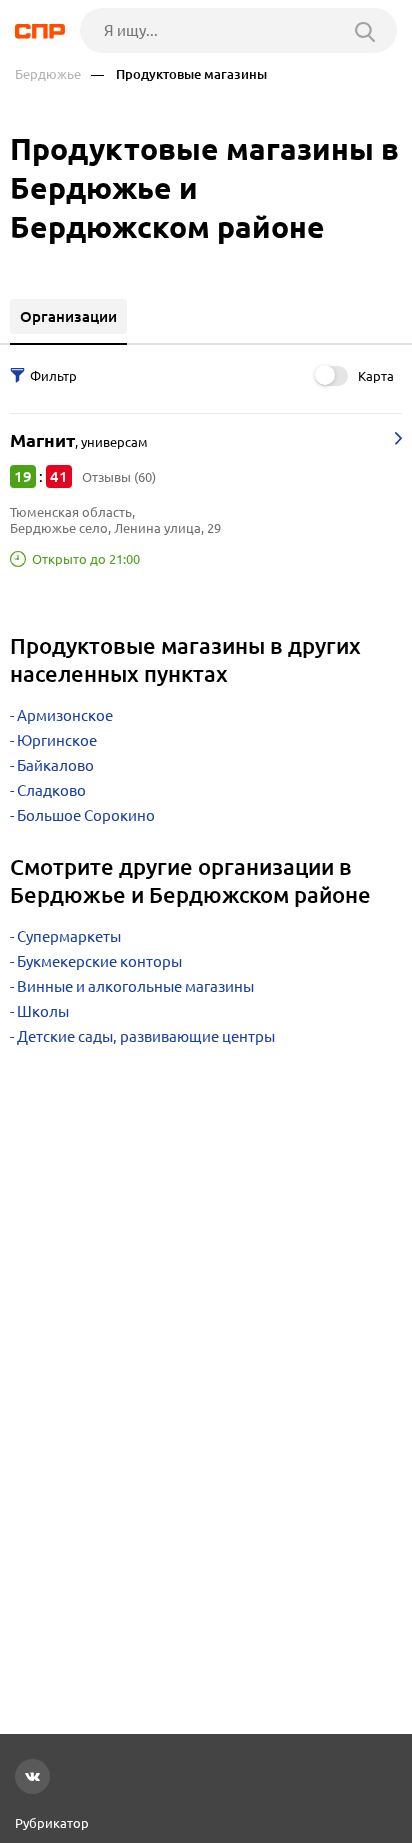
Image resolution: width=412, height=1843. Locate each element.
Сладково (51, 790)
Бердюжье (48, 74)
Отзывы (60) (119, 477)
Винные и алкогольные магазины (135, 986)
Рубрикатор (52, 1823)
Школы (43, 1011)
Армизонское (65, 715)
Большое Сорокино (86, 815)
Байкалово (55, 765)
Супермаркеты (69, 936)
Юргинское (57, 740)
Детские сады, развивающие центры (146, 1036)
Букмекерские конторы (99, 961)
